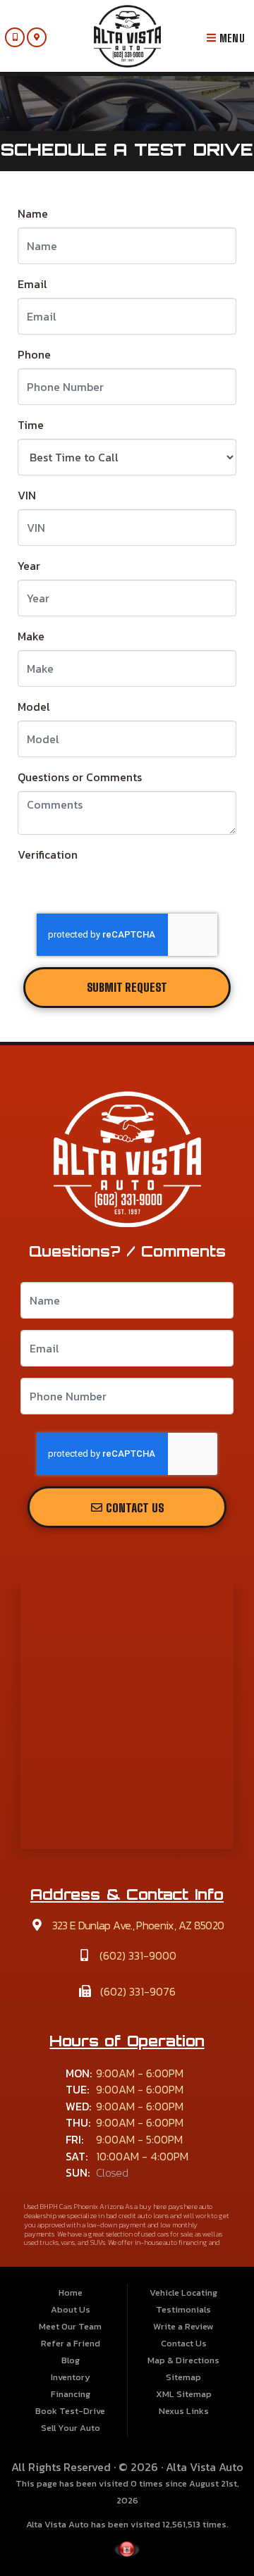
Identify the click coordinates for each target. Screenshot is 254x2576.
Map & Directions (183, 2360)
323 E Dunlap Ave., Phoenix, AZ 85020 (137, 1925)
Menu (230, 38)
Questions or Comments (80, 777)
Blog (71, 2360)
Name (33, 213)
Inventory (71, 2377)
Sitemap (183, 2377)
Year (29, 566)
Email (32, 284)
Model (34, 707)
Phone (34, 354)
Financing (71, 2394)
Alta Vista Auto (205, 2467)
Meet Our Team (70, 2326)
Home (71, 2292)
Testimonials (183, 2309)
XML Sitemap (184, 2394)
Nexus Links (184, 2411)
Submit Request (127, 988)
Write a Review (183, 2326)
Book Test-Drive (70, 2411)
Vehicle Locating (183, 2292)
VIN (27, 495)
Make (31, 636)
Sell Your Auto (71, 2428)
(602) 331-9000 (137, 1955)
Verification (48, 854)
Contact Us (134, 1508)
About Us (71, 2309)
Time (31, 425)
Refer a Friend (71, 2343)
